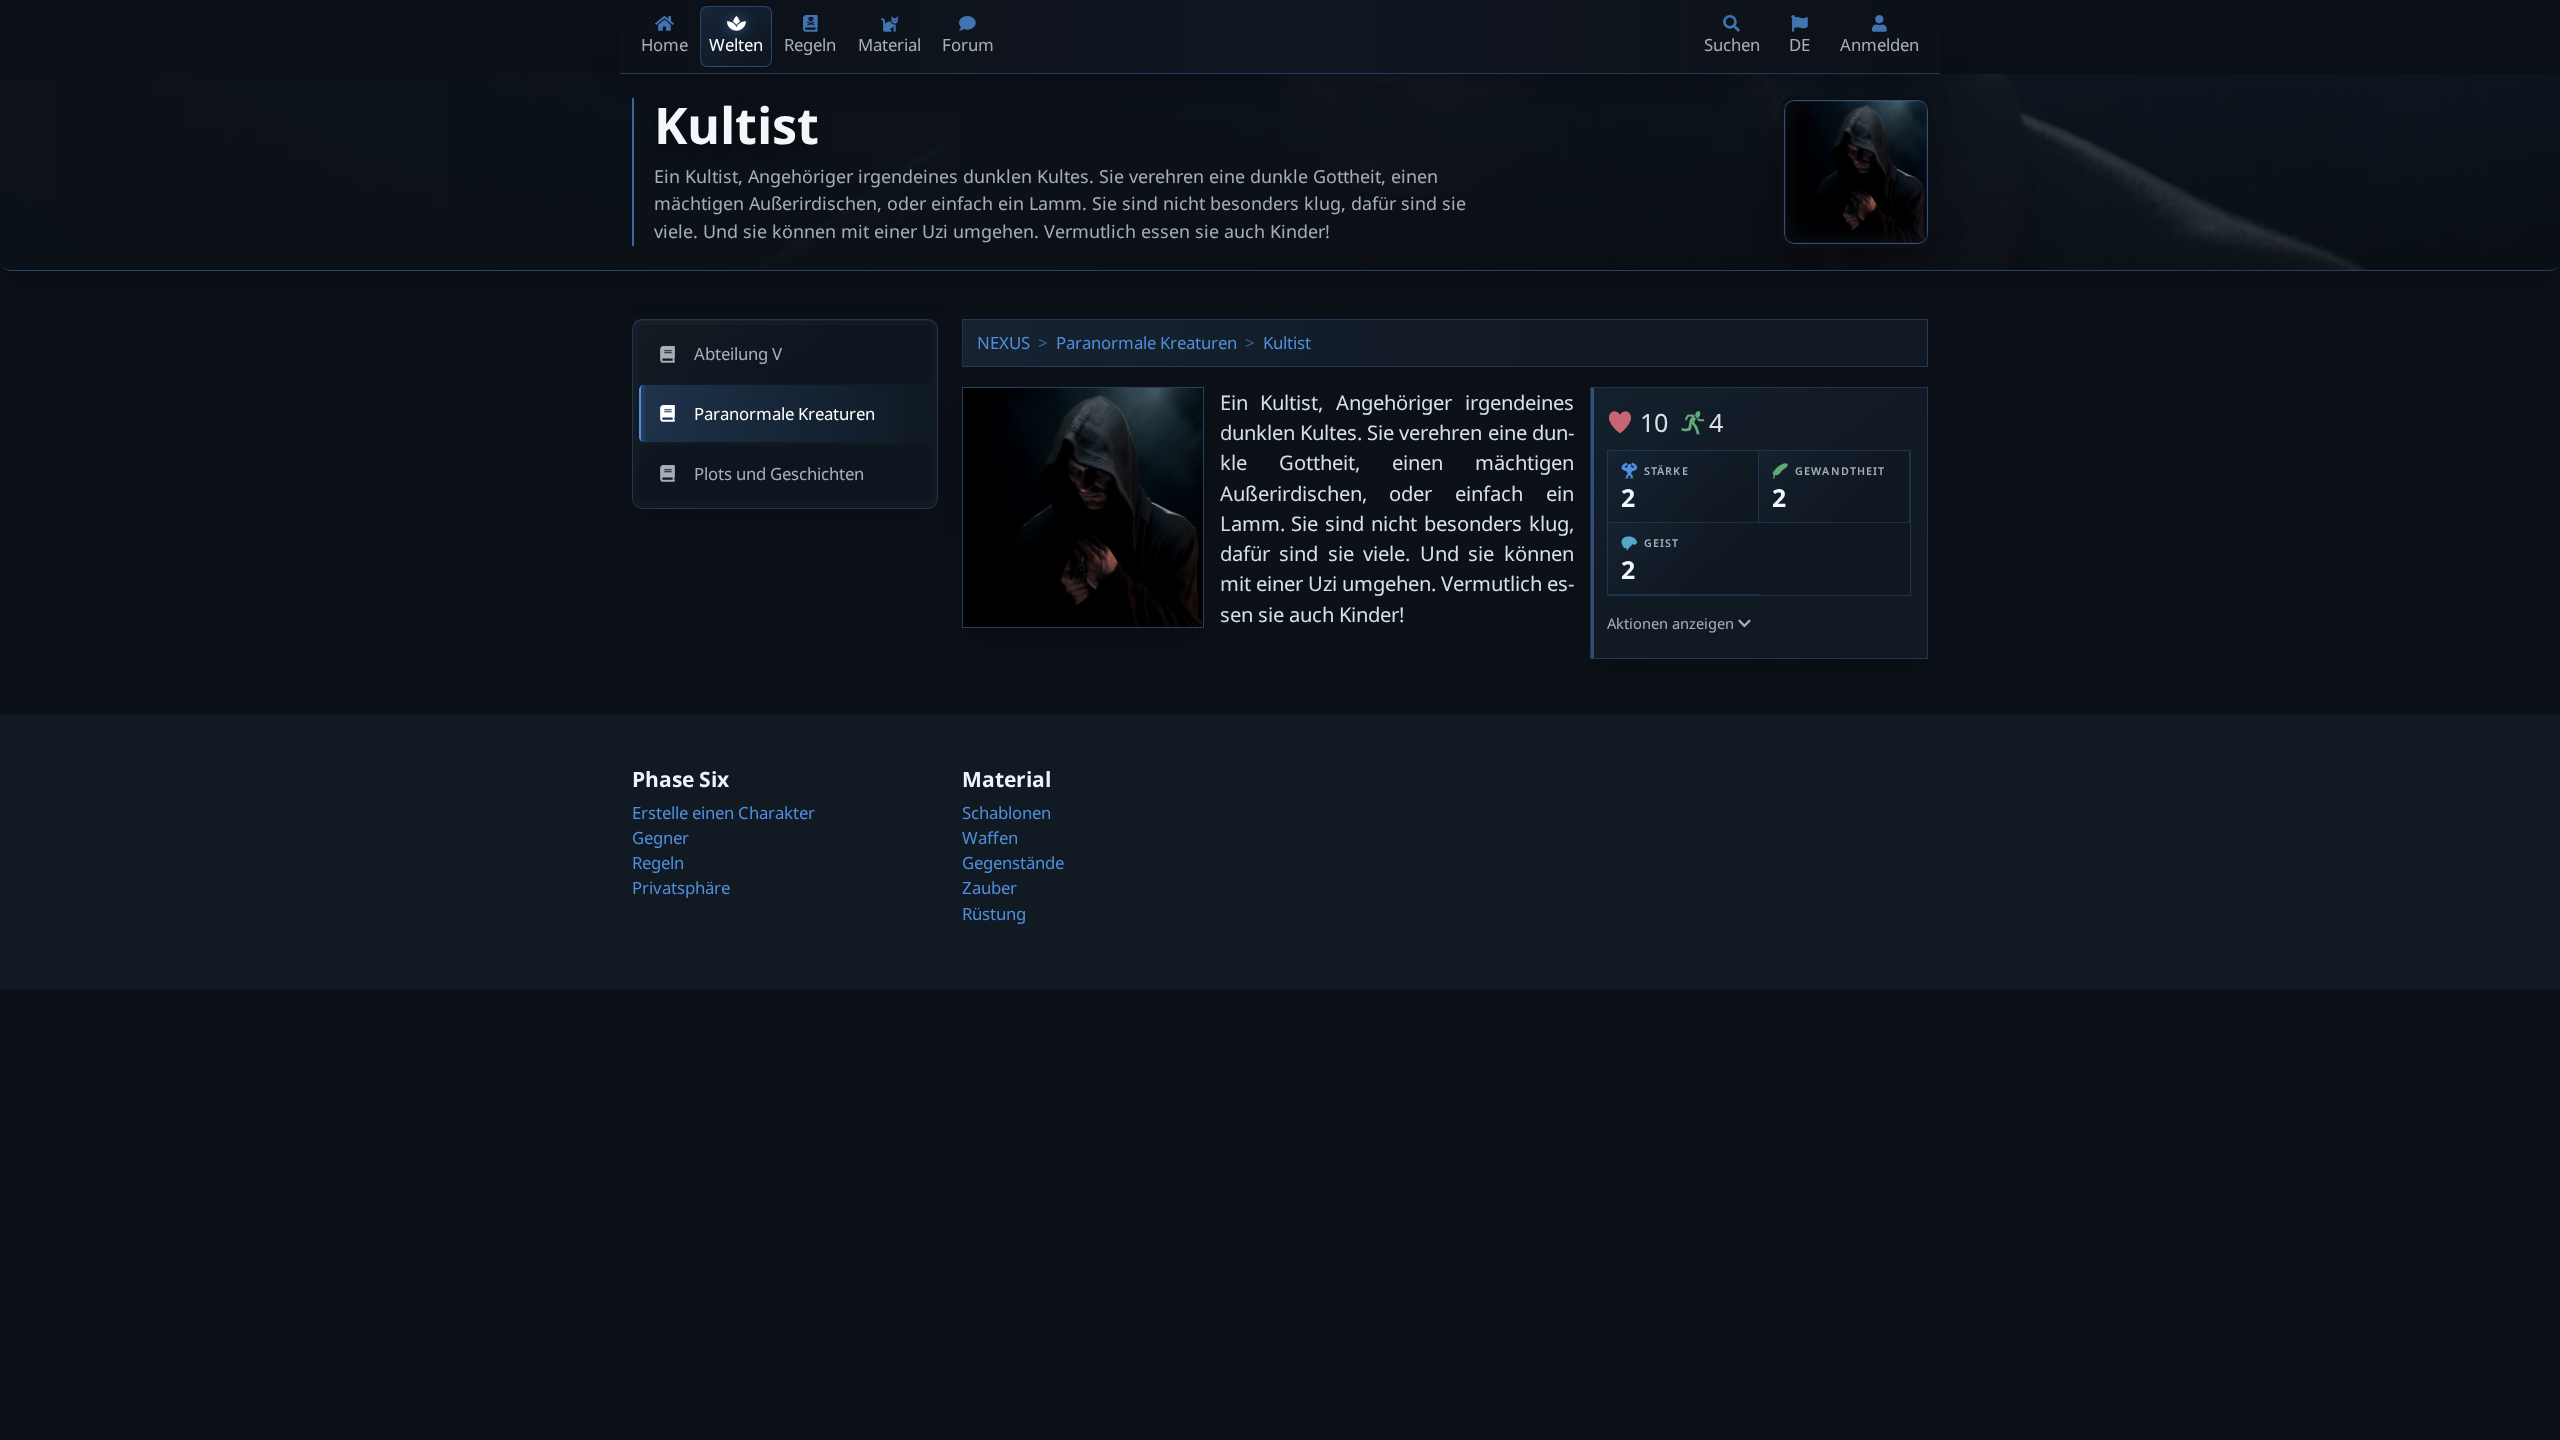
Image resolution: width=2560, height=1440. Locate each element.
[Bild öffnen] (1856, 172)
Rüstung (994, 913)
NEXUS (1003, 342)
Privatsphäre (681, 887)
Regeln (658, 862)
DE (1799, 44)
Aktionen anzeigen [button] (1672, 623)
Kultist (1287, 342)
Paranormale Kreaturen (1146, 342)
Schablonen (1006, 812)
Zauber (989, 887)
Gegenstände (1013, 862)
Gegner (660, 837)
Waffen (990, 837)
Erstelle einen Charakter (723, 812)
